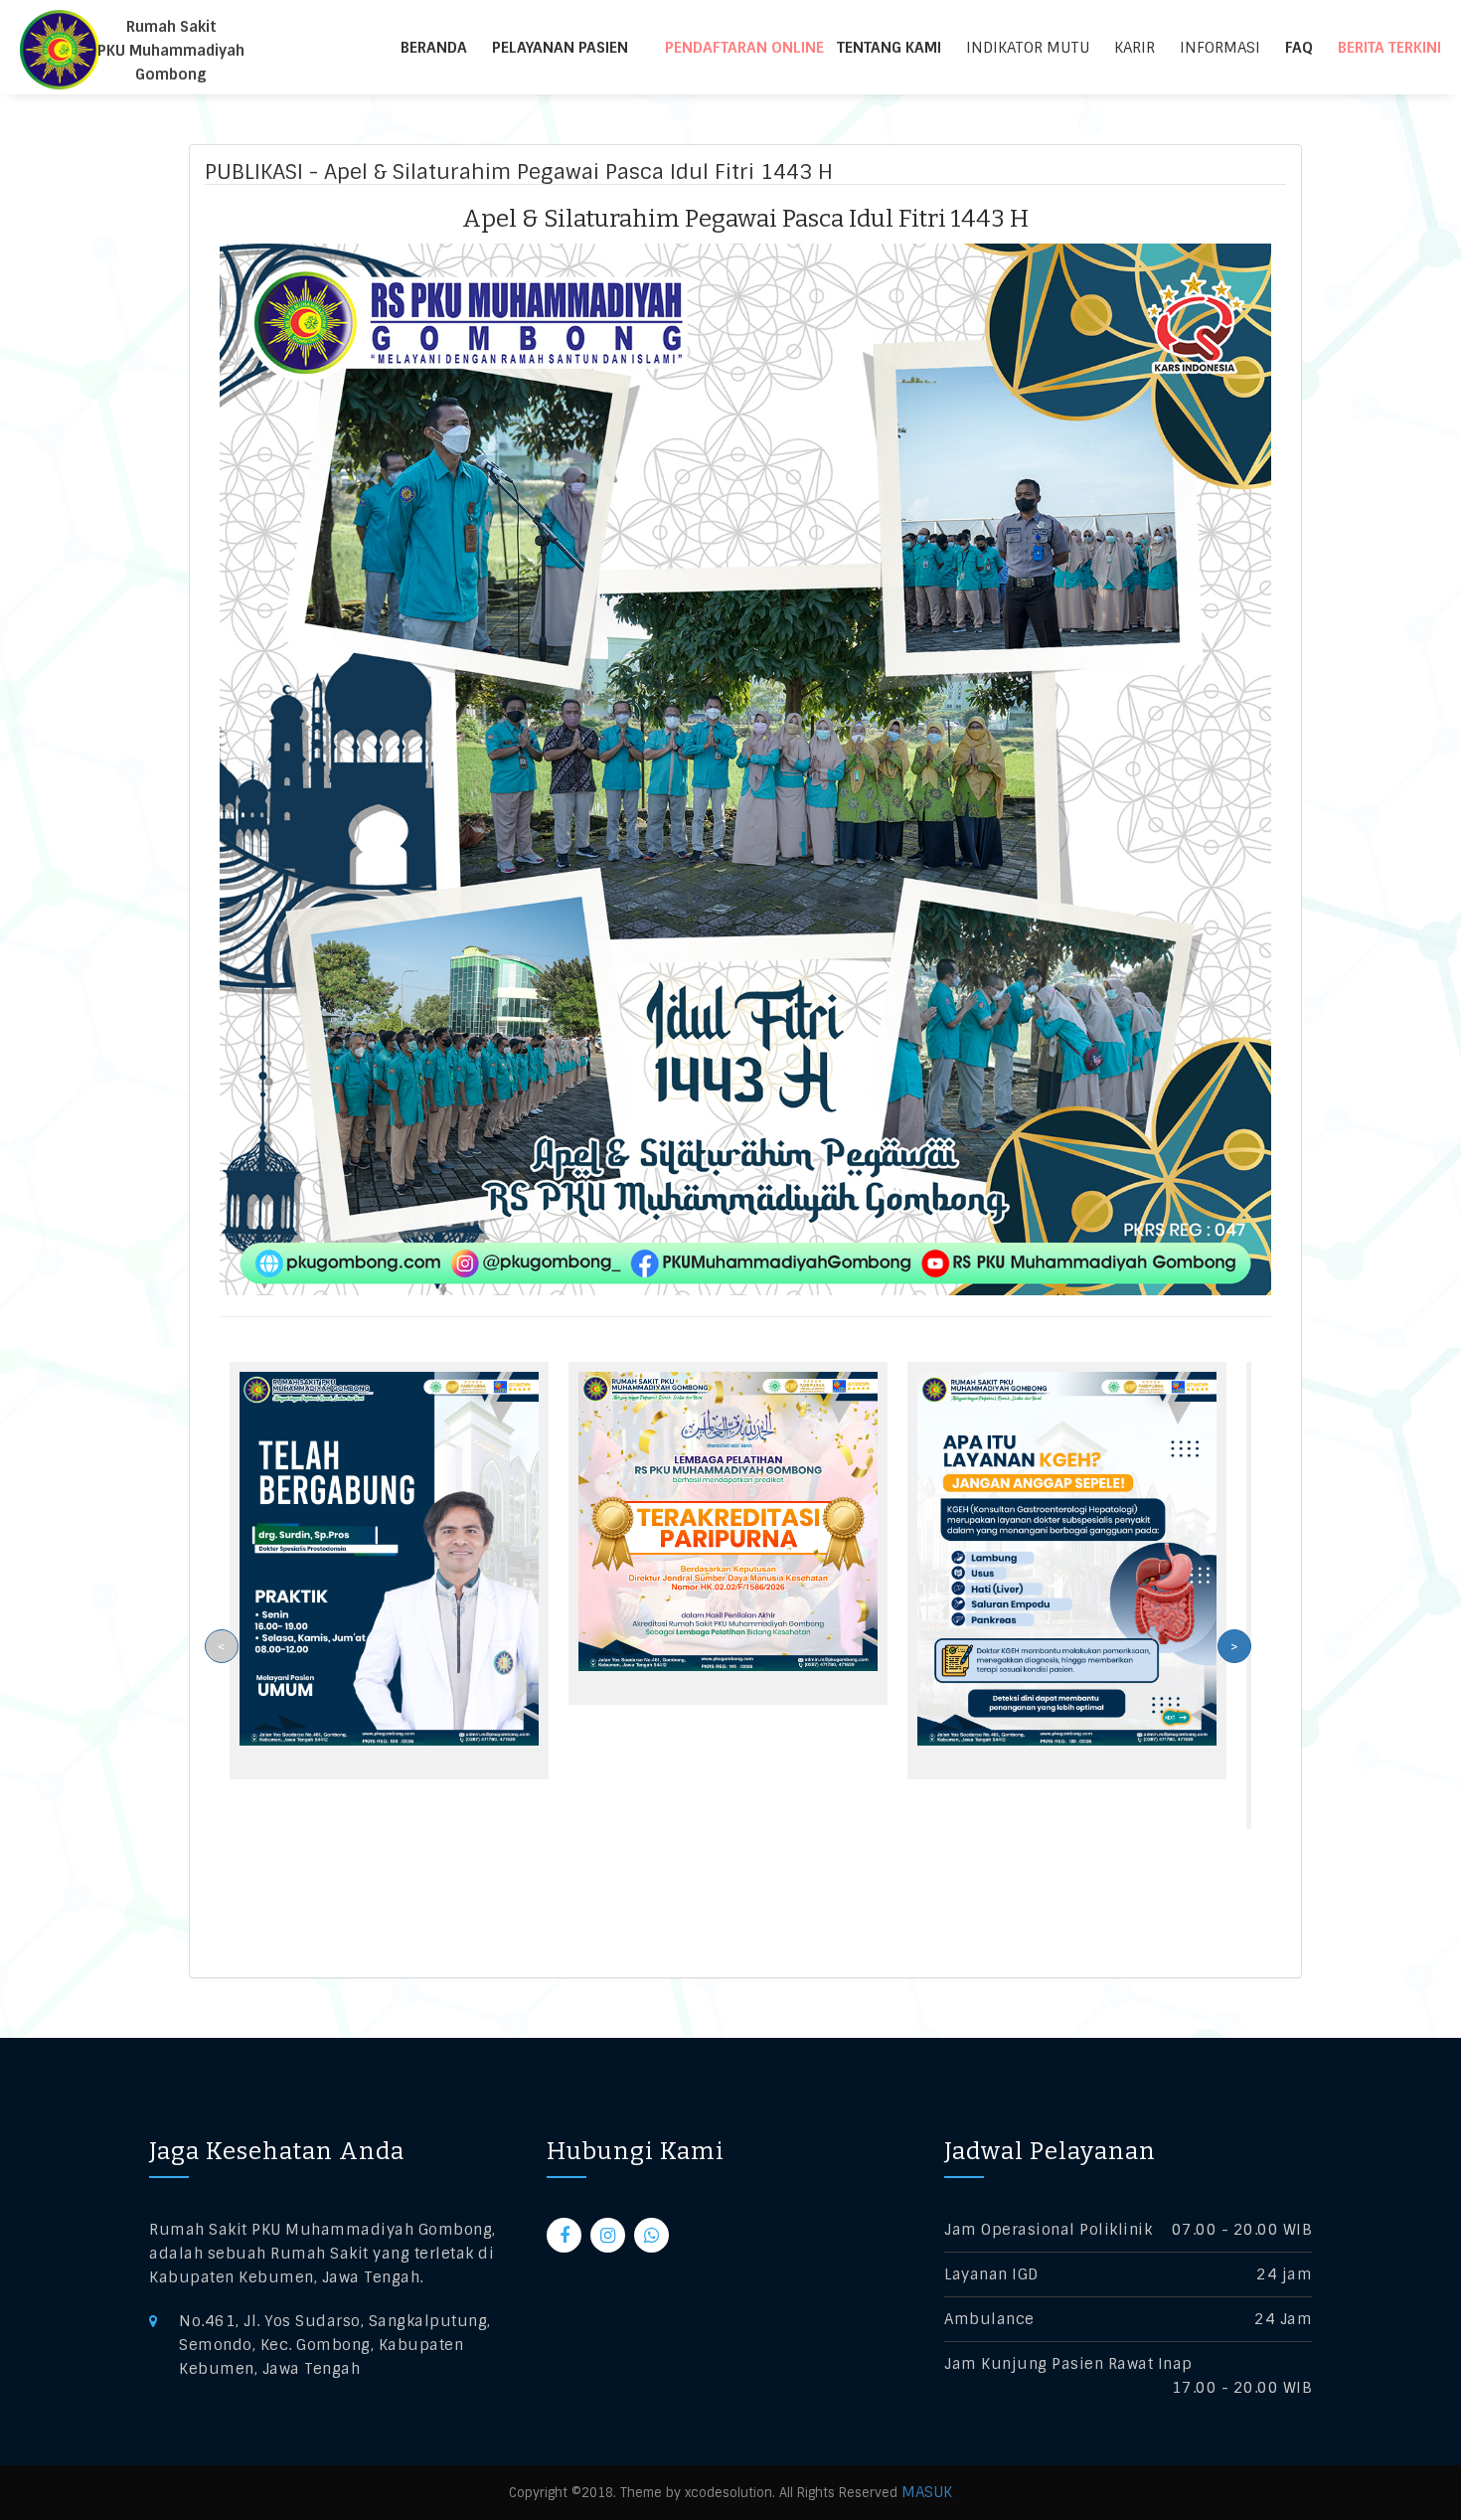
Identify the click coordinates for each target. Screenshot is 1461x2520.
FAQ (1299, 48)
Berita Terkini (1389, 48)
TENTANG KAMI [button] (889, 48)
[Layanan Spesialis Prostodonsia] (389, 1558)
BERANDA (434, 48)
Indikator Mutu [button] (1028, 48)
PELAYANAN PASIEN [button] (560, 48)
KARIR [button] (1135, 48)
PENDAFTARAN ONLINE (744, 48)
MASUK (927, 2492)
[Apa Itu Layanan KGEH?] (1067, 1558)
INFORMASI (1220, 48)
